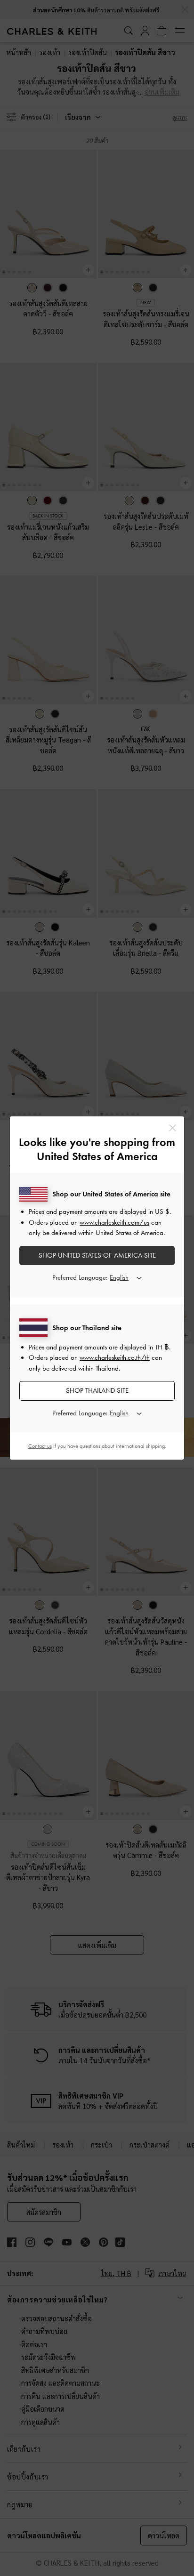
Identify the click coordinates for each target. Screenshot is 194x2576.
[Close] (173, 1128)
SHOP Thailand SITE (97, 1390)
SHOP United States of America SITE (97, 1255)
